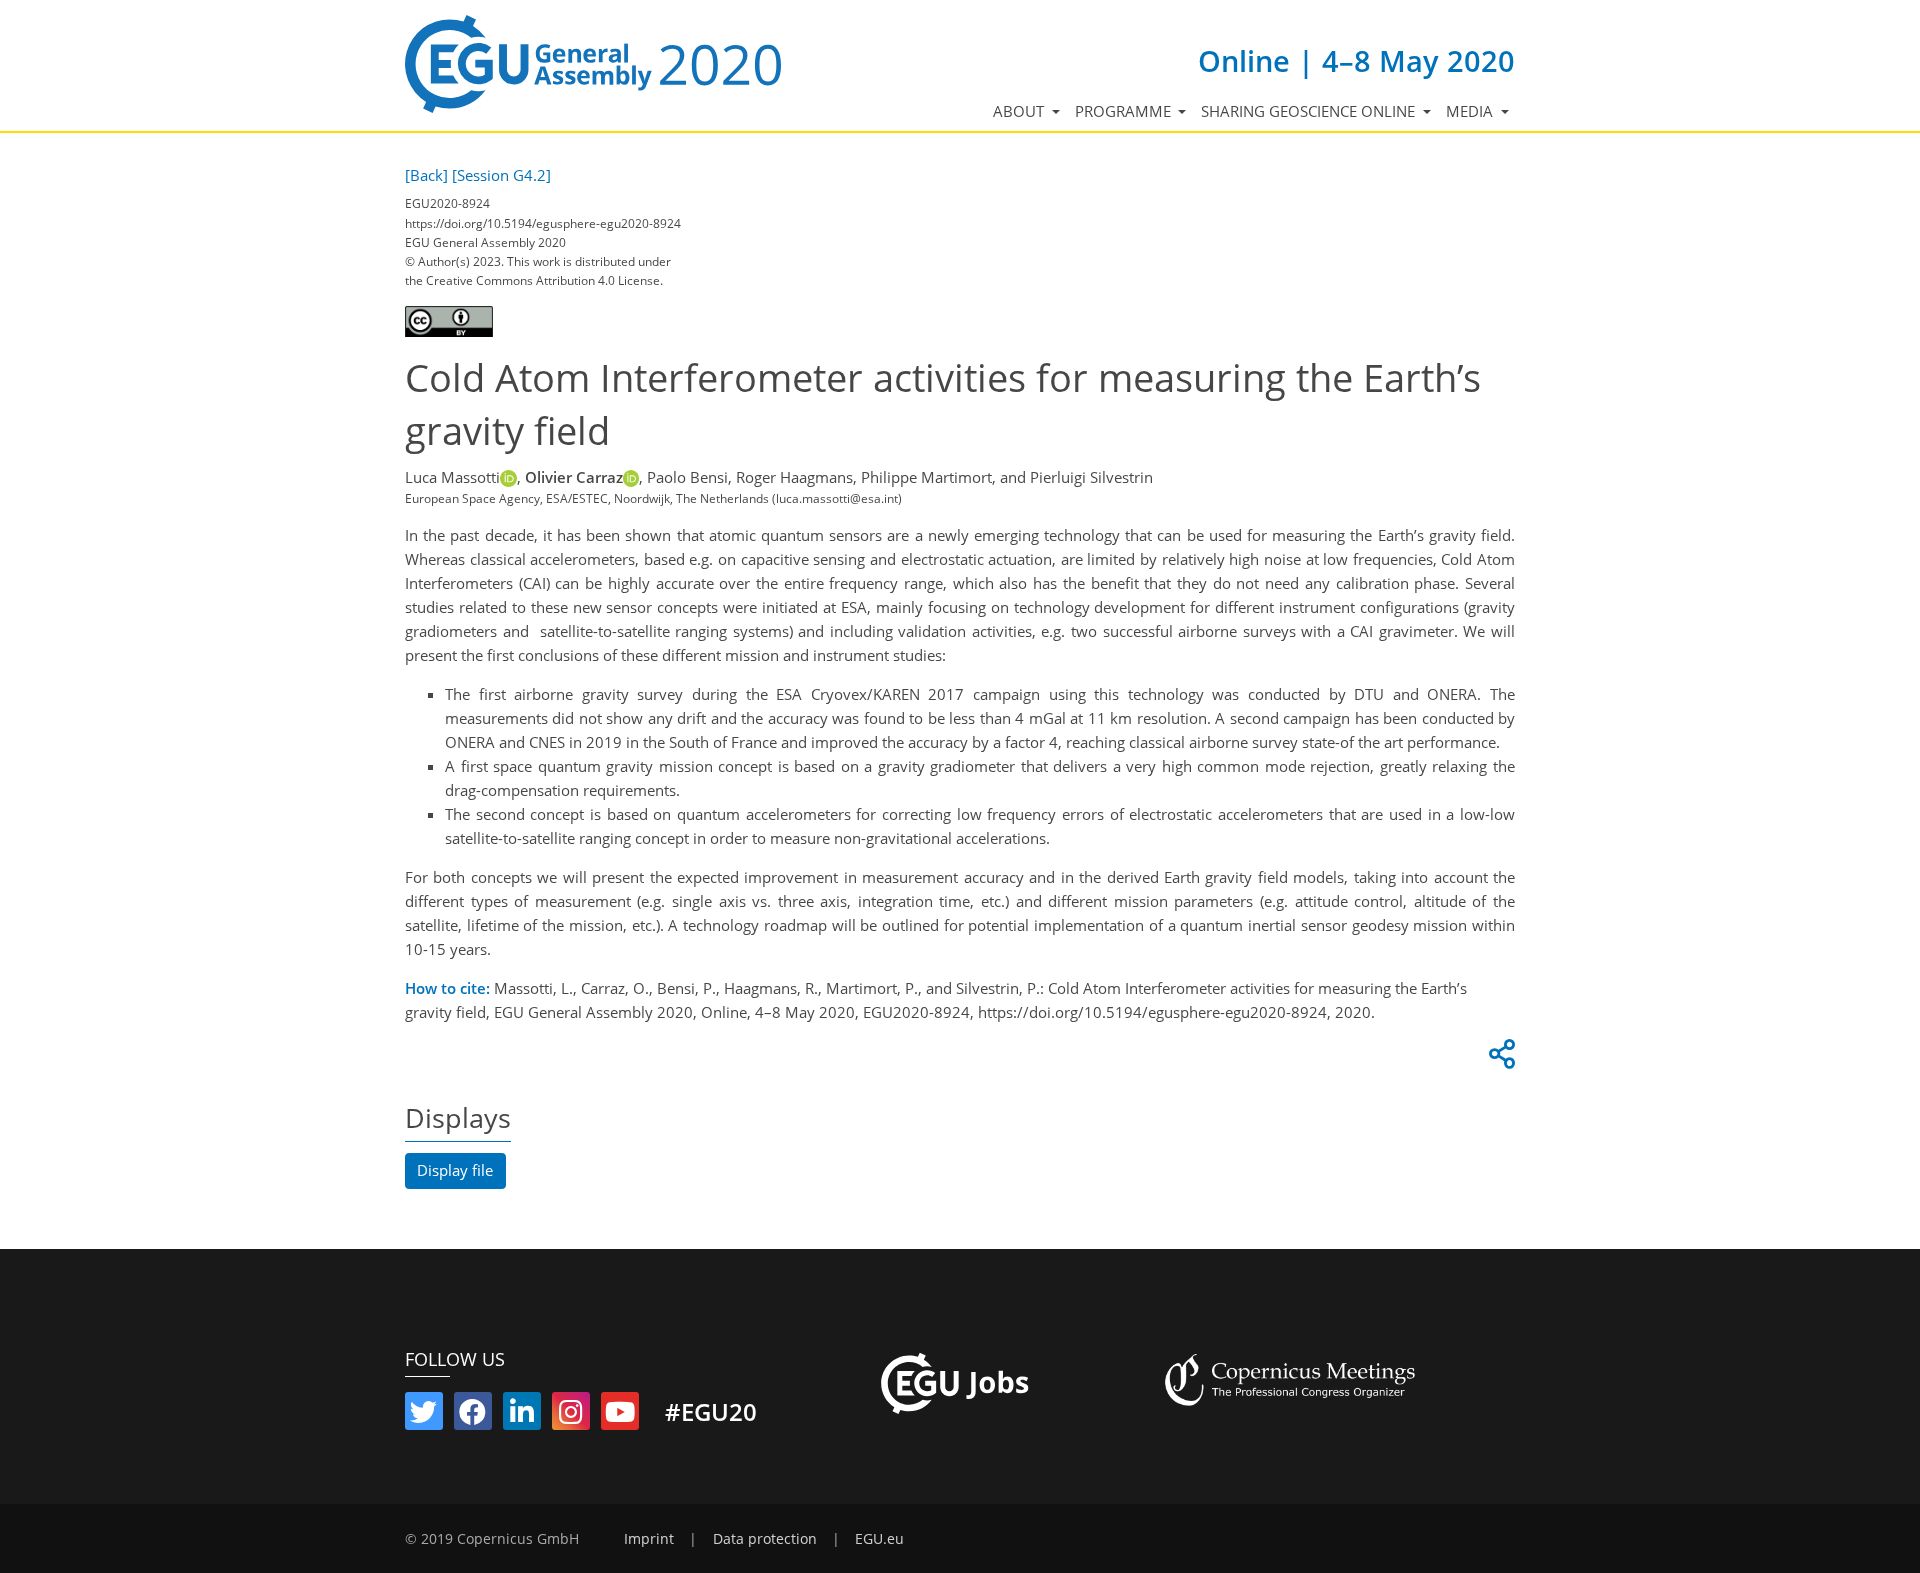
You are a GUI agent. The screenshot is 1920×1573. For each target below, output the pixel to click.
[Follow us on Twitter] (424, 1416)
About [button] (1020, 111)
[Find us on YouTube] (620, 1416)
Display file (455, 1170)
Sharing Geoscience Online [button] (1310, 111)
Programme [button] (1125, 111)
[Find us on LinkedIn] (522, 1416)
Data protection (765, 1539)
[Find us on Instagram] (571, 1416)
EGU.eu (879, 1539)
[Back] (426, 175)
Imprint (649, 1539)
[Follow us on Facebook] (473, 1416)
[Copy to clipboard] (1499, 1059)
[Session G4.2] (501, 175)
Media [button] (1471, 111)
